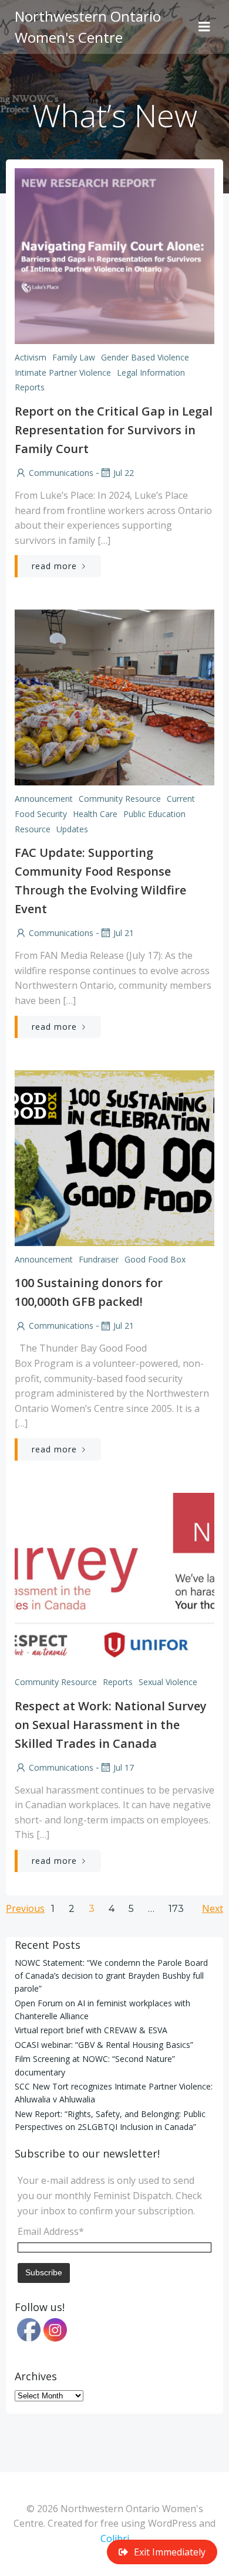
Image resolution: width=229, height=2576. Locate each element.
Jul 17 (124, 1767)
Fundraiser (99, 1259)
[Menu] (204, 27)
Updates (72, 829)
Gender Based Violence (145, 357)
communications (61, 473)
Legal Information (151, 372)
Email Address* (51, 2231)
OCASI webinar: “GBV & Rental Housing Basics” (104, 2045)
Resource (33, 829)
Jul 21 (124, 933)
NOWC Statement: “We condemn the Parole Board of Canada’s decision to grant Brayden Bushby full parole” (111, 1976)
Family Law (74, 357)
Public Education (154, 814)
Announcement (44, 799)
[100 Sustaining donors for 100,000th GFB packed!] (114, 1157)
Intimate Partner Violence (63, 372)
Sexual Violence (168, 1682)
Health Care (95, 814)
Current (181, 799)
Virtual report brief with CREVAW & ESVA (91, 2030)
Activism (31, 357)
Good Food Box (155, 1259)
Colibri (115, 2538)
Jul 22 (124, 473)
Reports (30, 387)
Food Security (41, 814)
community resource (120, 799)
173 (176, 1909)
